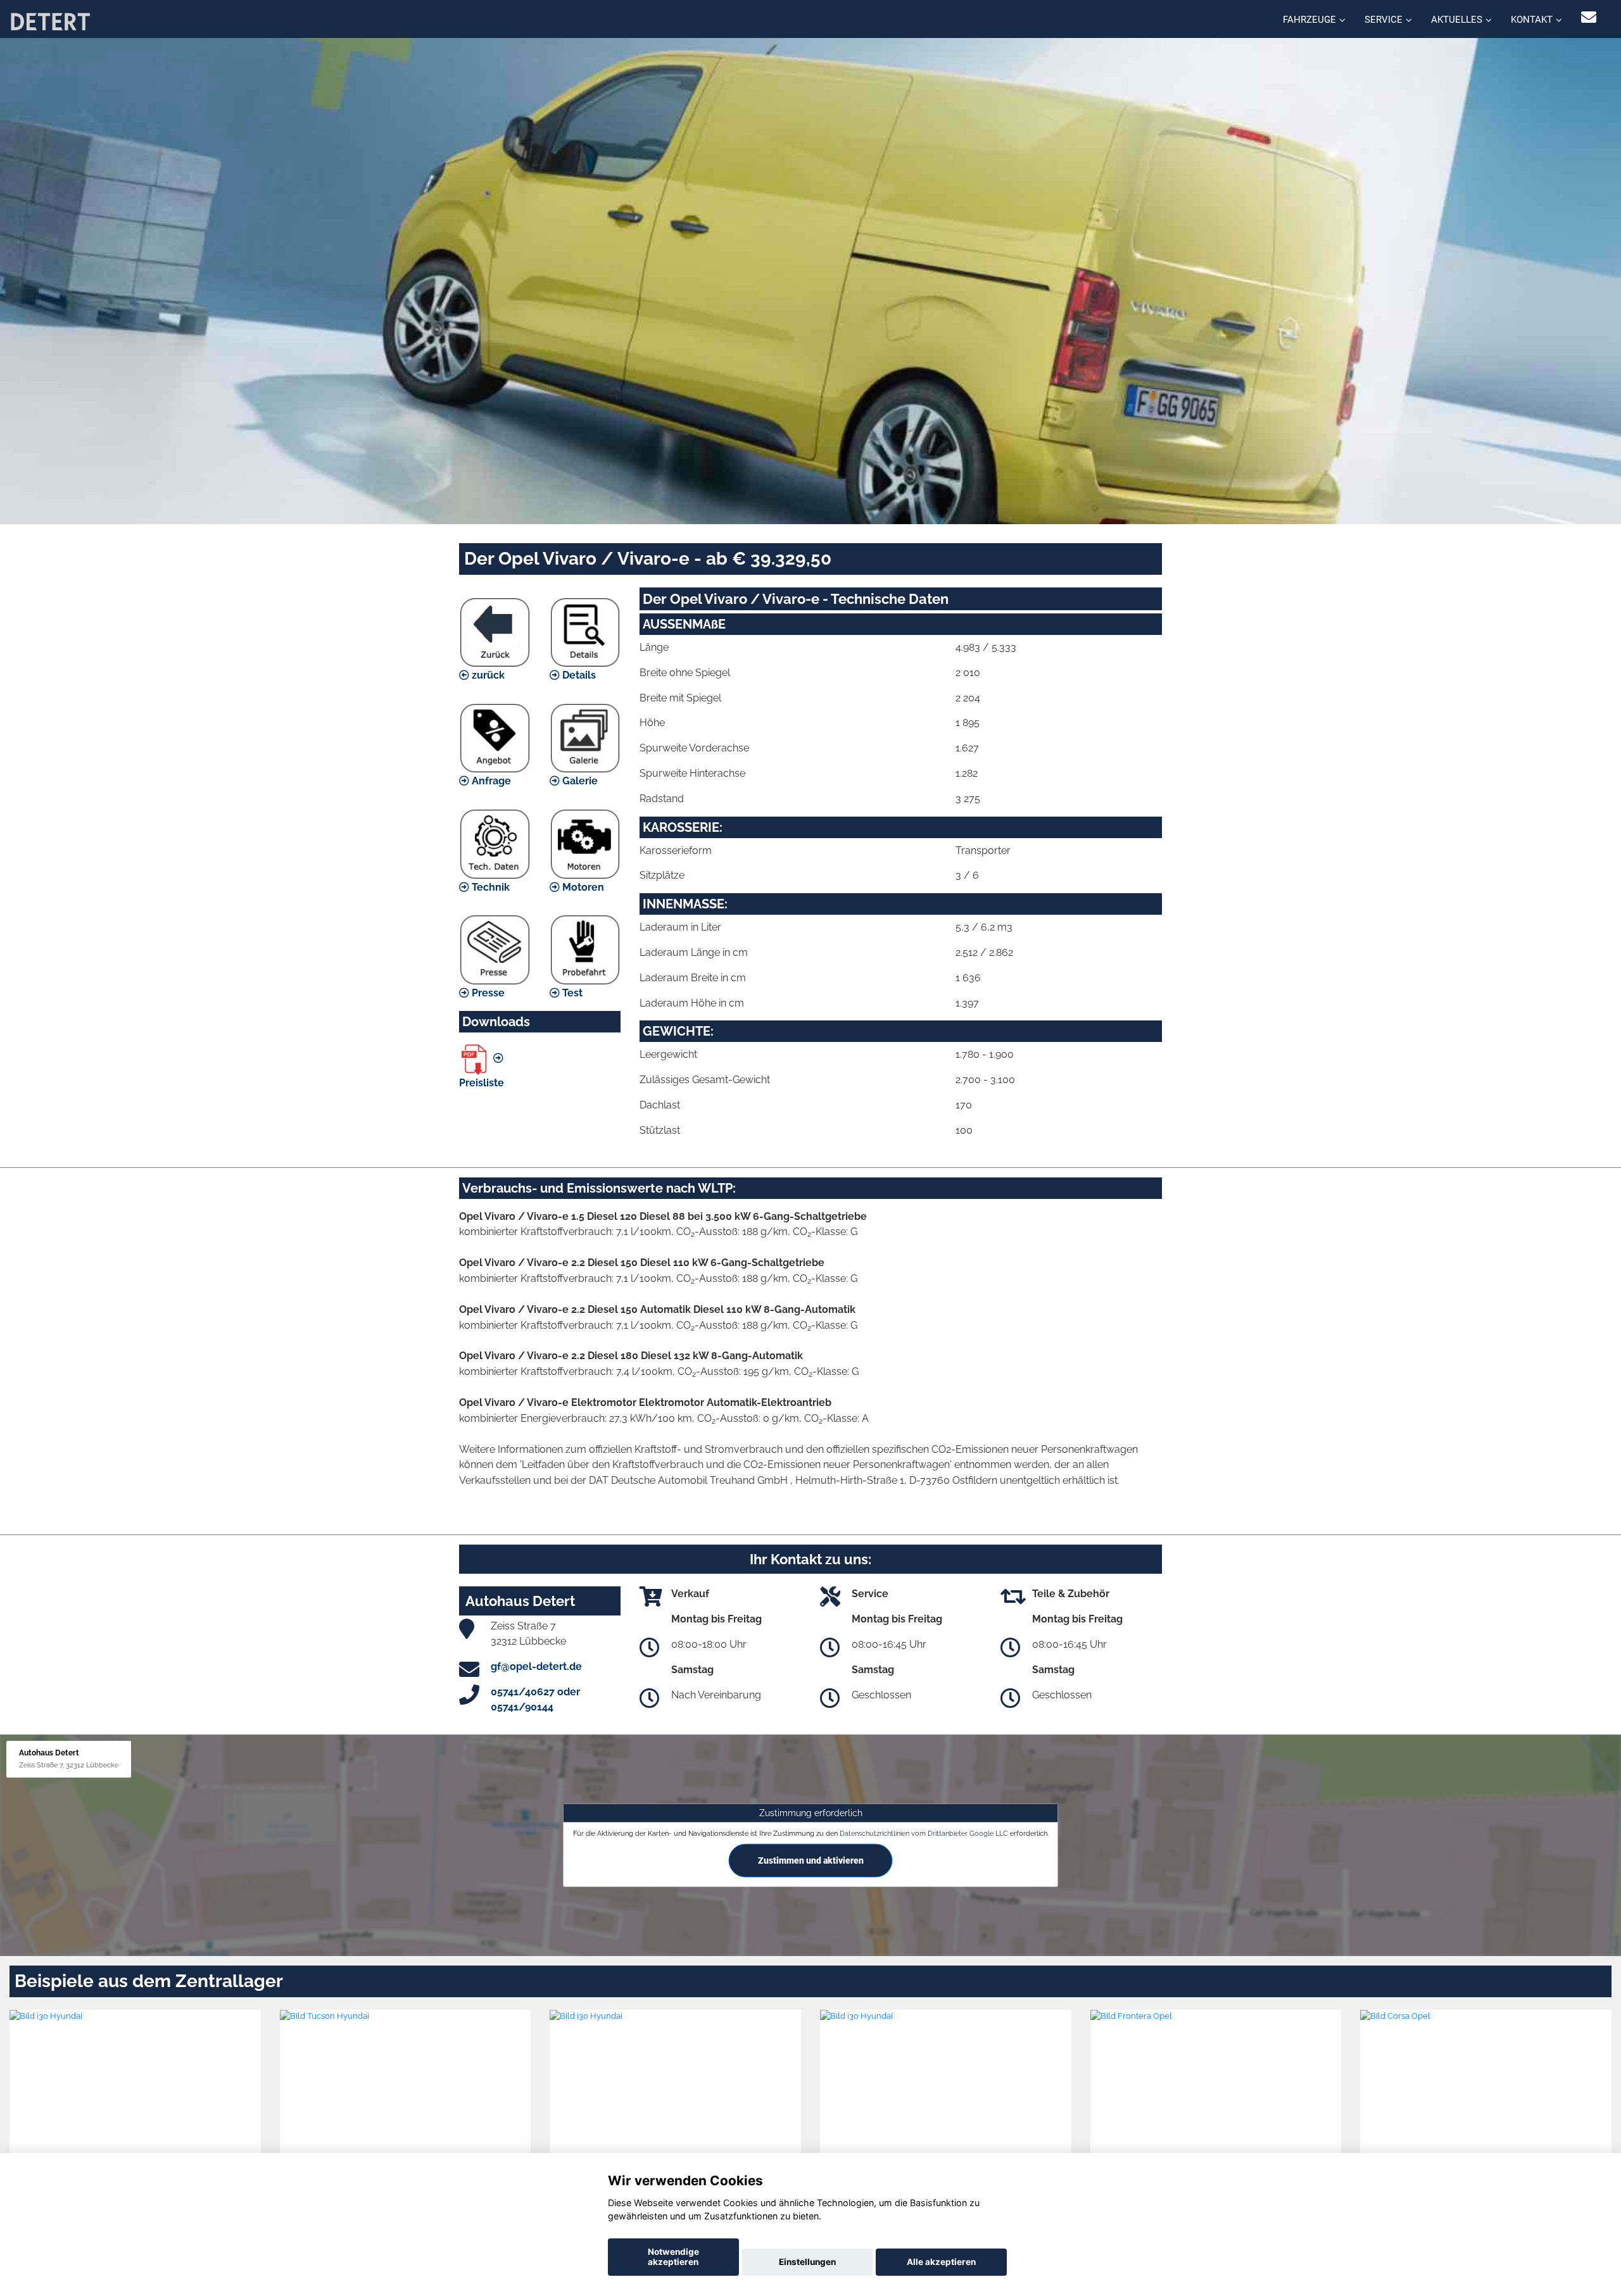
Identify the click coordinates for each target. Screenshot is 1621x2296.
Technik (489, 887)
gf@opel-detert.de (536, 1666)
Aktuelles (1457, 20)
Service (1384, 20)
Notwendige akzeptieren (673, 2257)
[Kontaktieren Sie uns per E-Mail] (1589, 17)
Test (571, 993)
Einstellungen (807, 2262)
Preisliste (482, 1083)
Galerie (579, 781)
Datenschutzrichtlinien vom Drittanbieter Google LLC (924, 1833)
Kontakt (1532, 20)
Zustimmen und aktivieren (811, 1860)
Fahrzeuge (1309, 20)
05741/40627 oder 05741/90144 (535, 1699)
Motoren (582, 887)
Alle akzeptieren (941, 2262)
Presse (487, 993)
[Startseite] (50, 21)
